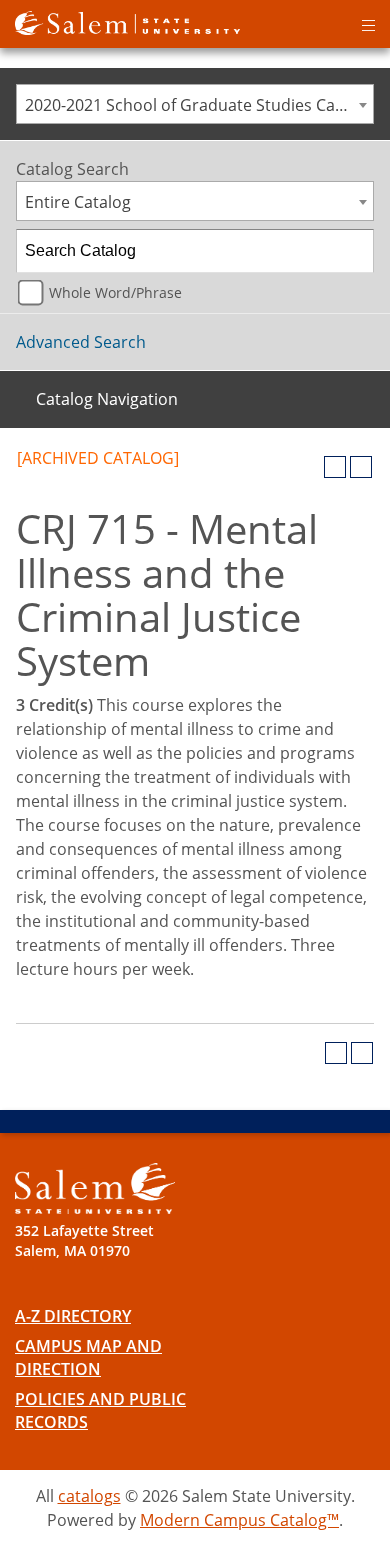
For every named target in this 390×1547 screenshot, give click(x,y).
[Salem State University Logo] (95, 1188)
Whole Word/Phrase (115, 292)
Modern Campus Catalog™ (239, 1520)
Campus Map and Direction (88, 1357)
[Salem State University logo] (127, 21)
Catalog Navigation (107, 399)
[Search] (353, 251)
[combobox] (195, 104)
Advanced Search (81, 342)
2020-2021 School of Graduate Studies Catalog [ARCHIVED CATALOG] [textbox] (199, 105)
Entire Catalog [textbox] (78, 202)
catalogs (89, 1496)
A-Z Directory (73, 1316)
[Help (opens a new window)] (361, 467)
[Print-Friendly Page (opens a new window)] (335, 467)
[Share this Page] (309, 467)
